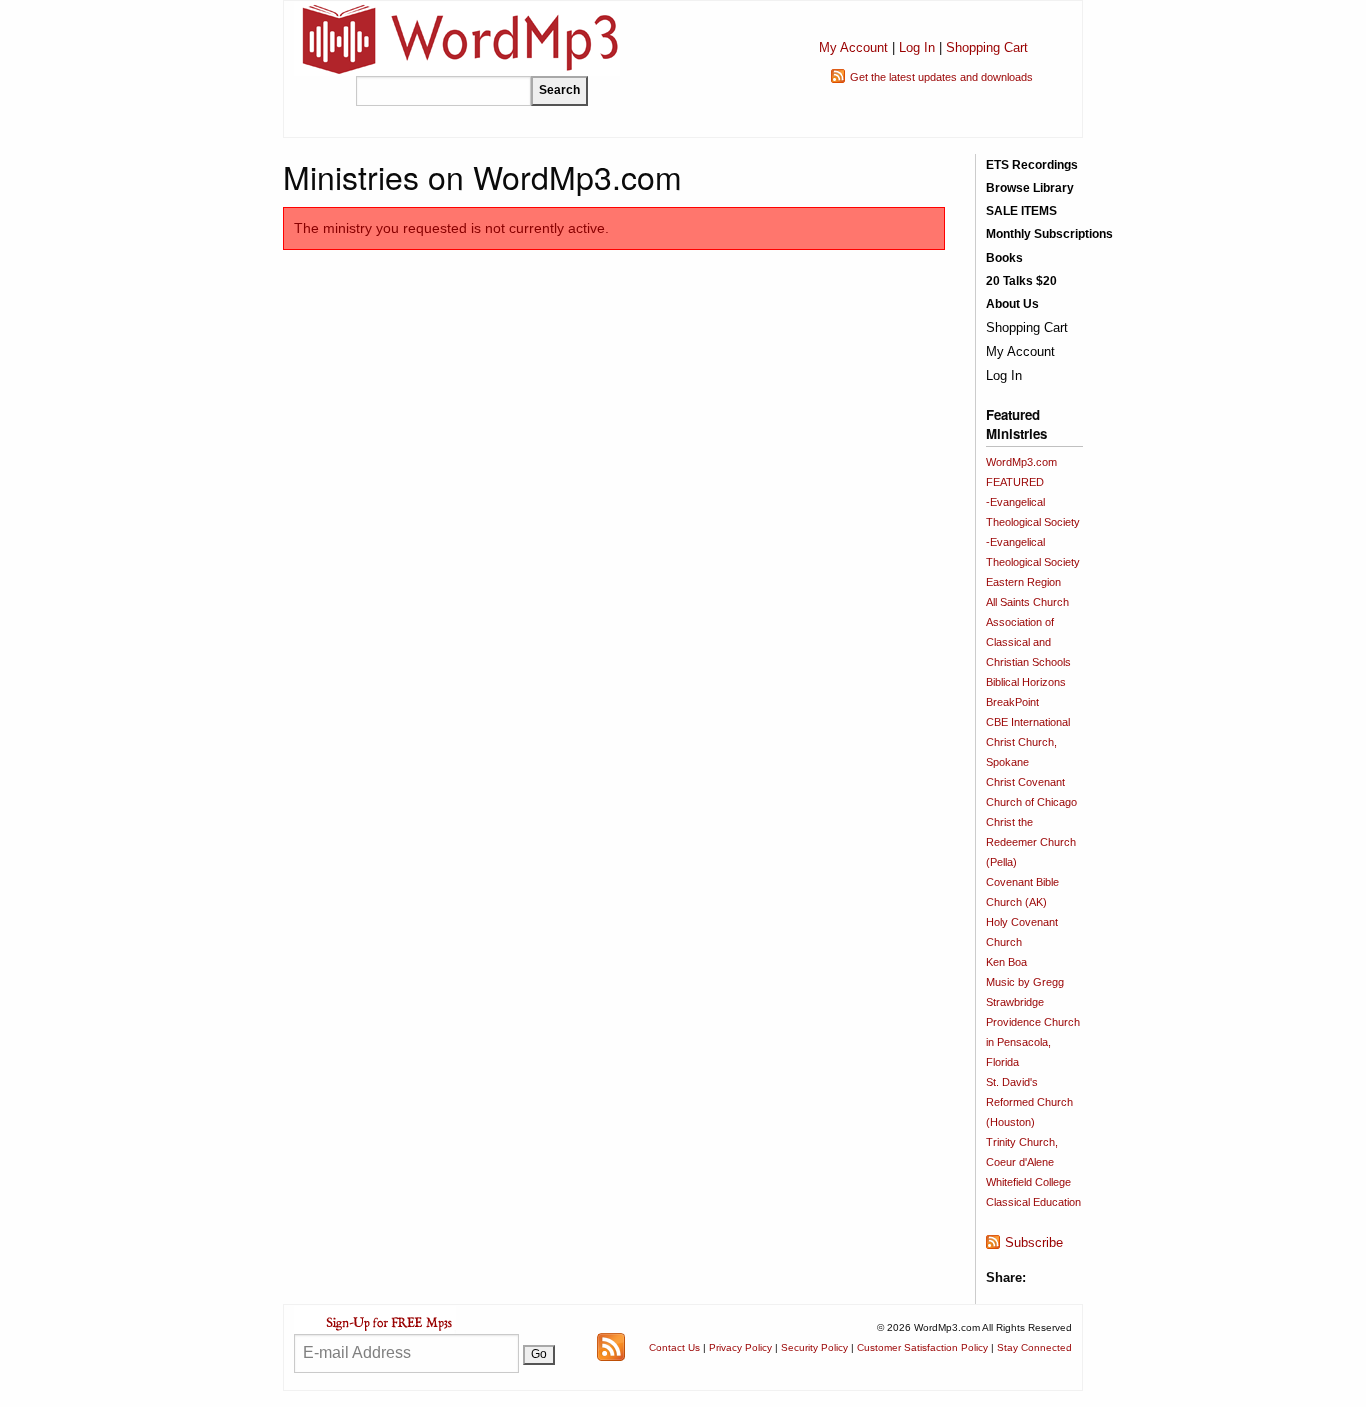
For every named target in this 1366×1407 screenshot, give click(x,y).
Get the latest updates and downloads (941, 77)
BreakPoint (1012, 702)
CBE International (1028, 722)
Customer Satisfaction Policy (922, 1347)
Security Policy (814, 1347)
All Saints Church (1027, 602)
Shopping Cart (987, 47)
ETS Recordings (1032, 165)
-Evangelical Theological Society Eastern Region (1033, 562)
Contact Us (674, 1347)
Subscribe (1034, 1242)
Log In (917, 47)
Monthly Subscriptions (1049, 234)
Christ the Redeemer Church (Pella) (1031, 842)
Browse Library (1030, 188)
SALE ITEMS (1021, 211)
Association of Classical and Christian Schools (1028, 642)
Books (1004, 258)
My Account (853, 47)
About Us (1012, 304)
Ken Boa (1006, 962)
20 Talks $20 (1021, 281)
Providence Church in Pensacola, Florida (1033, 1042)
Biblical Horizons (1026, 682)
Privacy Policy (740, 1347)
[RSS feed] (611, 1346)
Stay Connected (1034, 1347)
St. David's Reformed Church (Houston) (1029, 1102)
